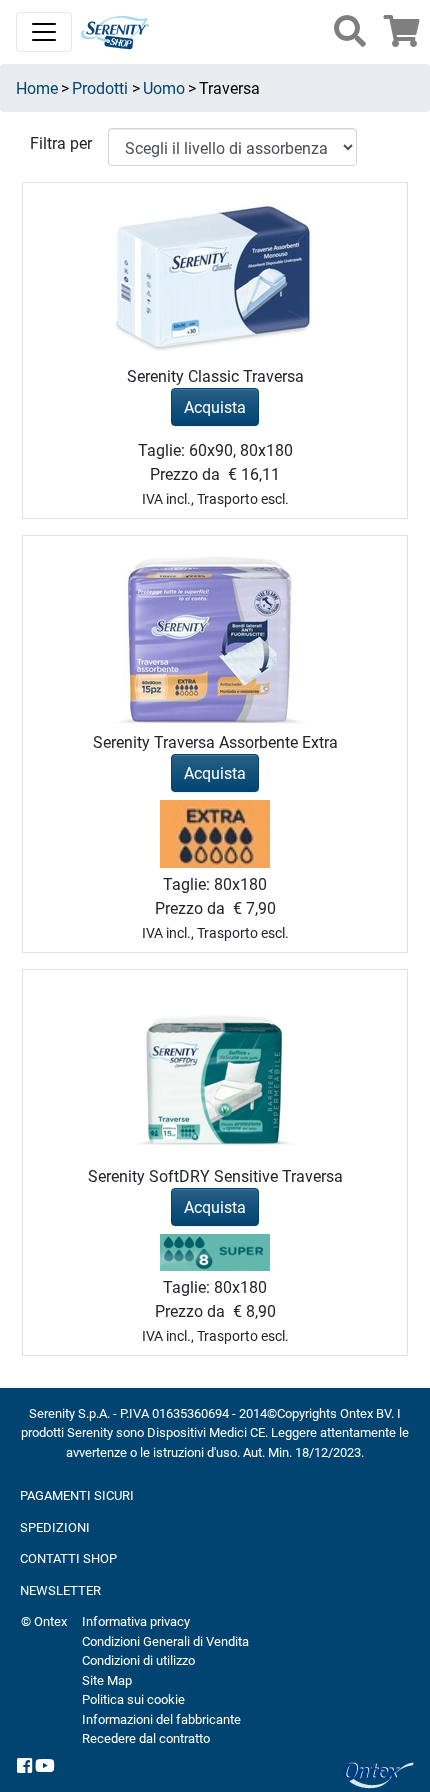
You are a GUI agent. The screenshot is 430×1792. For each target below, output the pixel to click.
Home (37, 87)
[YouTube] (45, 1767)
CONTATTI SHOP (68, 1558)
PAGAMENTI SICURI (77, 1495)
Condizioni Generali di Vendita (165, 1641)
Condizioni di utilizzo (138, 1660)
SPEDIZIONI (55, 1527)
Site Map (107, 1680)
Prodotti (100, 87)
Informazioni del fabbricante (161, 1719)
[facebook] (24, 1767)
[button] (350, 31)
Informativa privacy (136, 1621)
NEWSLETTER (60, 1590)
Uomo (164, 87)
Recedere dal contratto (146, 1738)
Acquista (215, 406)
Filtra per (61, 142)
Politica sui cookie (133, 1699)
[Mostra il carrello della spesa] (402, 36)
